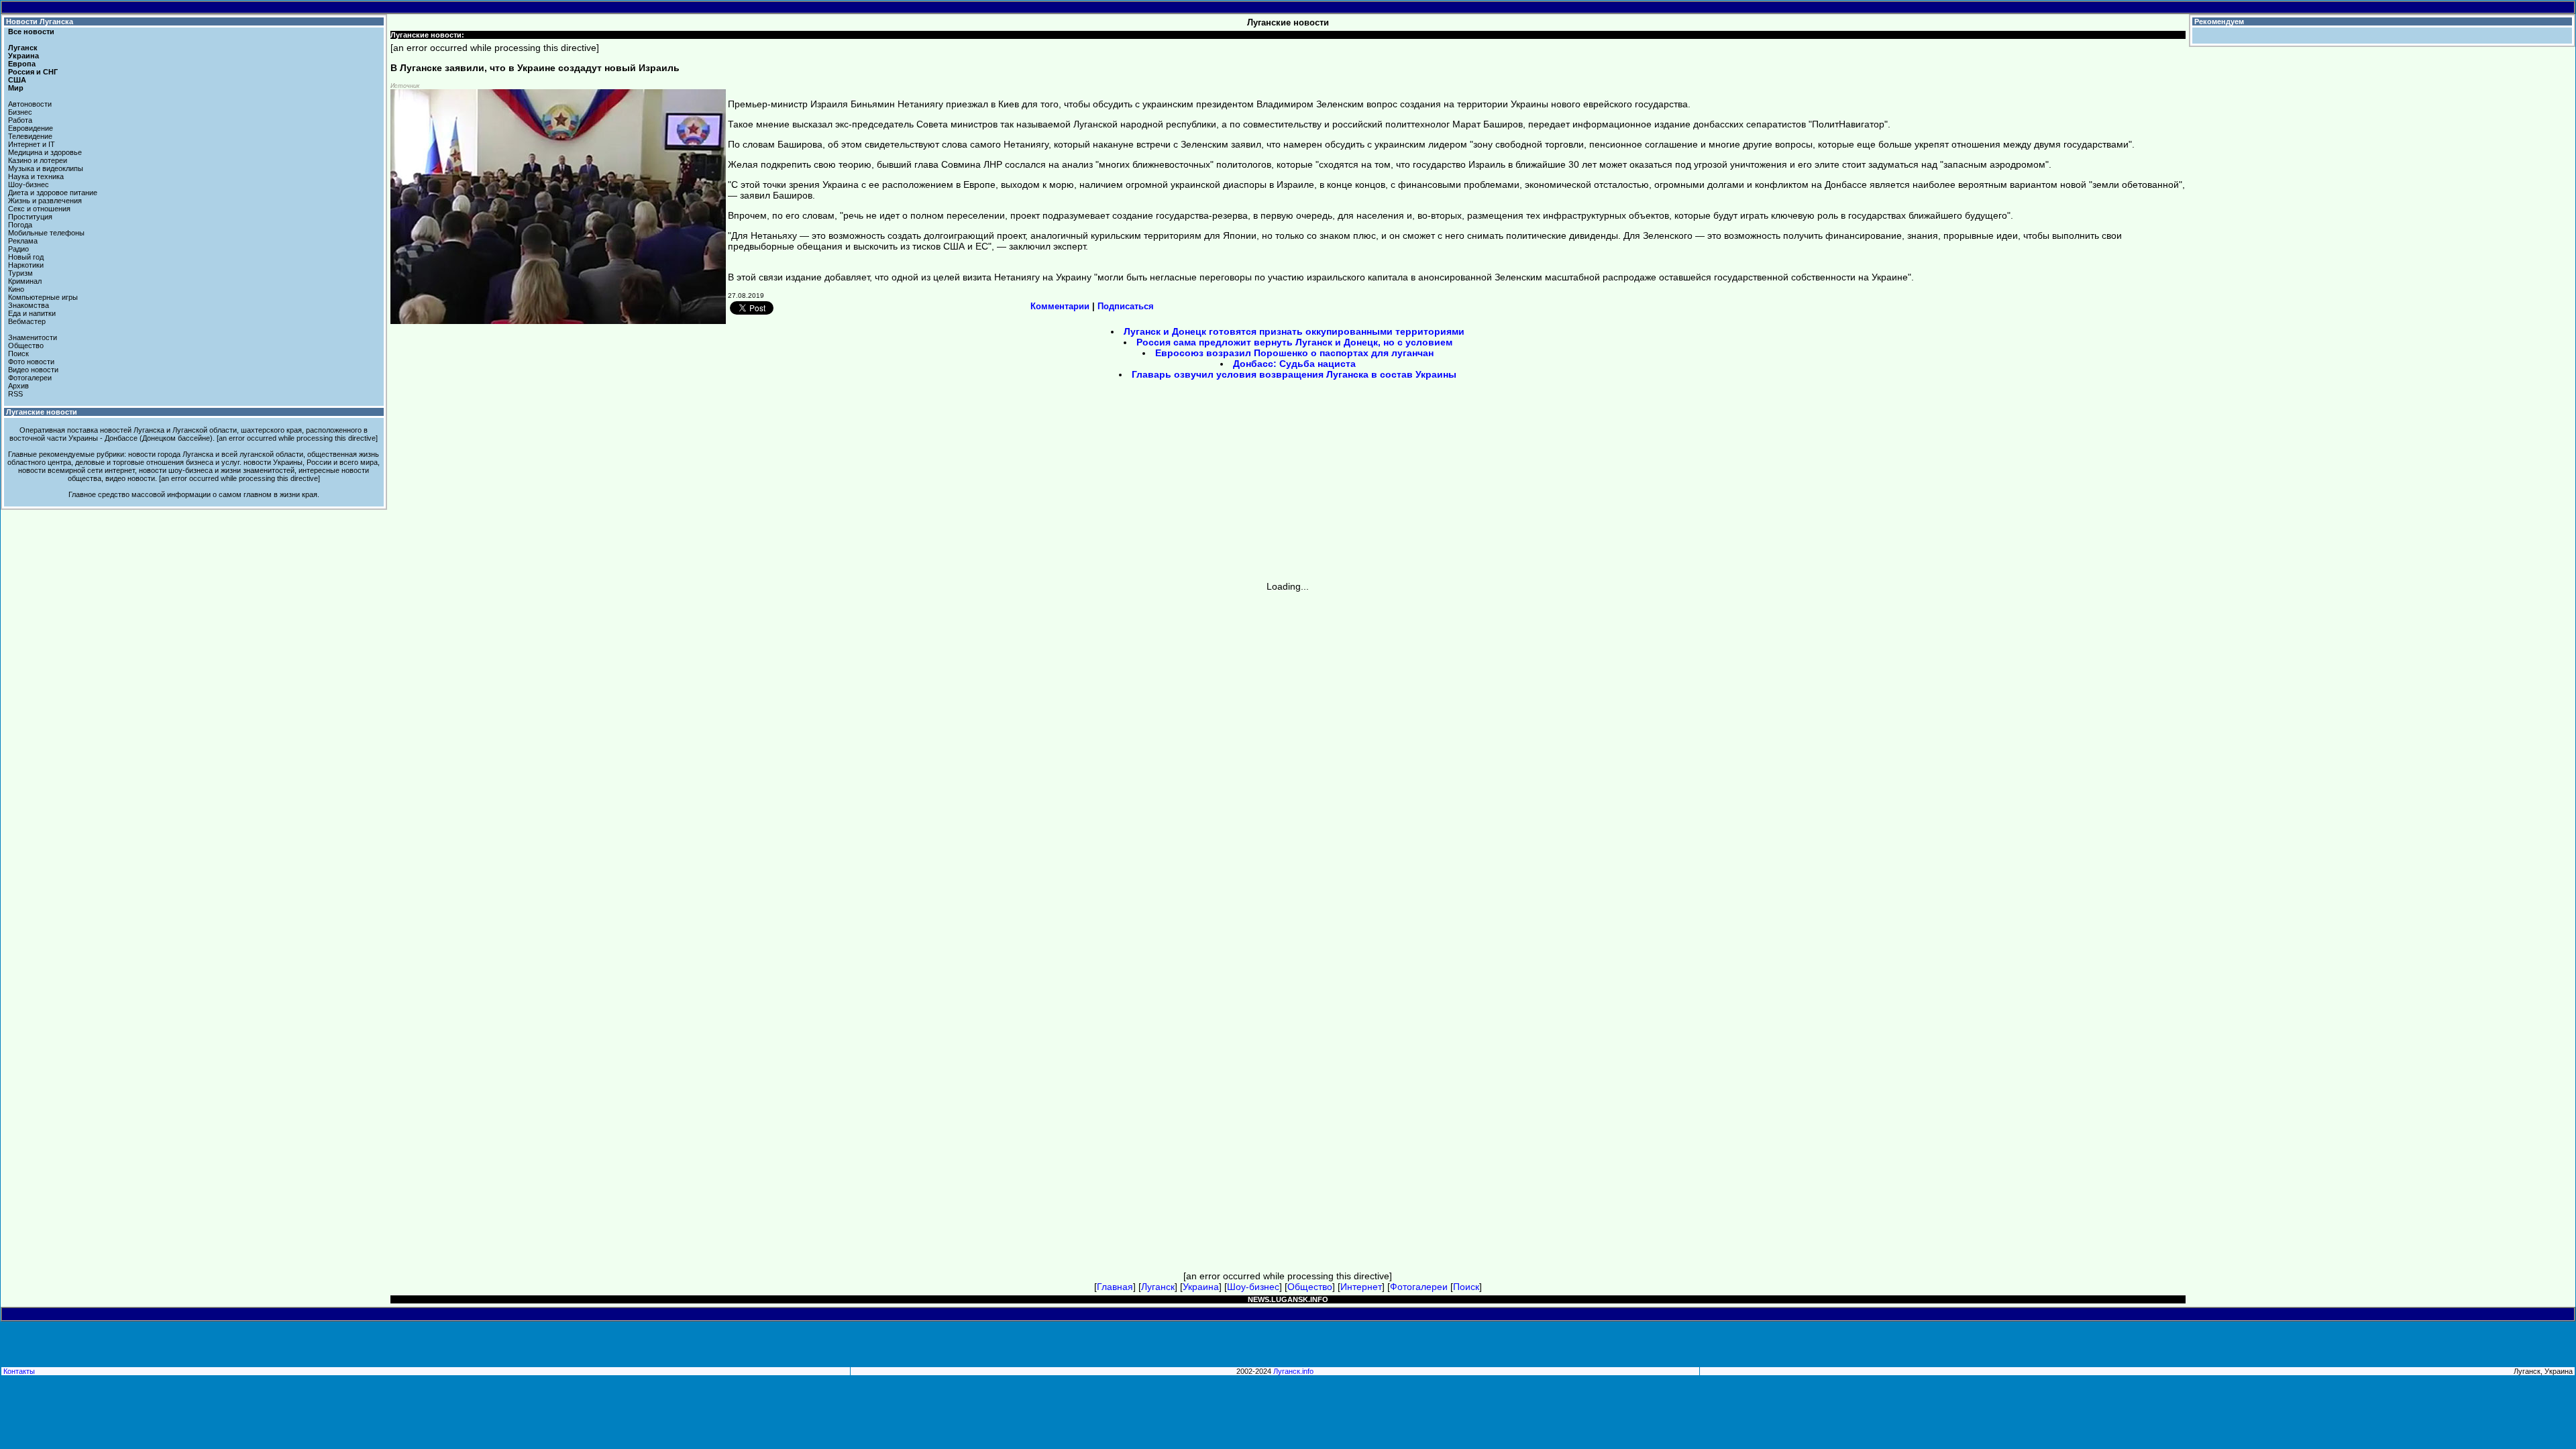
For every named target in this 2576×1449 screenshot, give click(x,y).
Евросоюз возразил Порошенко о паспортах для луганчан (1294, 353)
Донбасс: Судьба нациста (1294, 364)
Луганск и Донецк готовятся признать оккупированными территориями (1294, 331)
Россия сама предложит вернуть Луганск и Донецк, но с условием (1294, 342)
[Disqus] (1288, 759)
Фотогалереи (30, 378)
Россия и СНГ (33, 72)
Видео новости (33, 370)
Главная (1115, 1287)
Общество (26, 345)
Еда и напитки (32, 313)
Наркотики (26, 265)
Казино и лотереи (38, 160)
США (17, 80)
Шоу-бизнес (29, 184)
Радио (18, 249)
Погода (20, 225)
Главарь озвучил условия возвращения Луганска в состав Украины (1294, 374)
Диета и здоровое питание (53, 193)
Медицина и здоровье (45, 152)
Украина (23, 56)
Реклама (23, 241)
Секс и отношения (39, 209)
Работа (20, 120)
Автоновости (30, 104)
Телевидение (30, 136)
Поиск (18, 354)
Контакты (19, 1371)
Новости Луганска (40, 21)
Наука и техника (36, 176)
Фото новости (31, 362)
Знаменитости (33, 337)
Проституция (30, 217)
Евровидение (31, 128)
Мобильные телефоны (46, 233)
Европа (22, 64)
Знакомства (29, 305)
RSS (15, 394)
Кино (16, 289)
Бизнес (20, 112)
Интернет (1361, 1287)
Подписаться (1126, 306)
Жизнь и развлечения (45, 201)
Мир (16, 88)
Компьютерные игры (43, 297)
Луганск (23, 48)
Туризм (20, 273)
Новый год (26, 257)
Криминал (25, 281)
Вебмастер (27, 321)
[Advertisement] (1174, 485)
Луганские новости (42, 412)
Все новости (31, 32)
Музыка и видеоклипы (46, 168)
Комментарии (1060, 306)
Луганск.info (1293, 1371)
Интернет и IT (32, 144)
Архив (18, 386)
